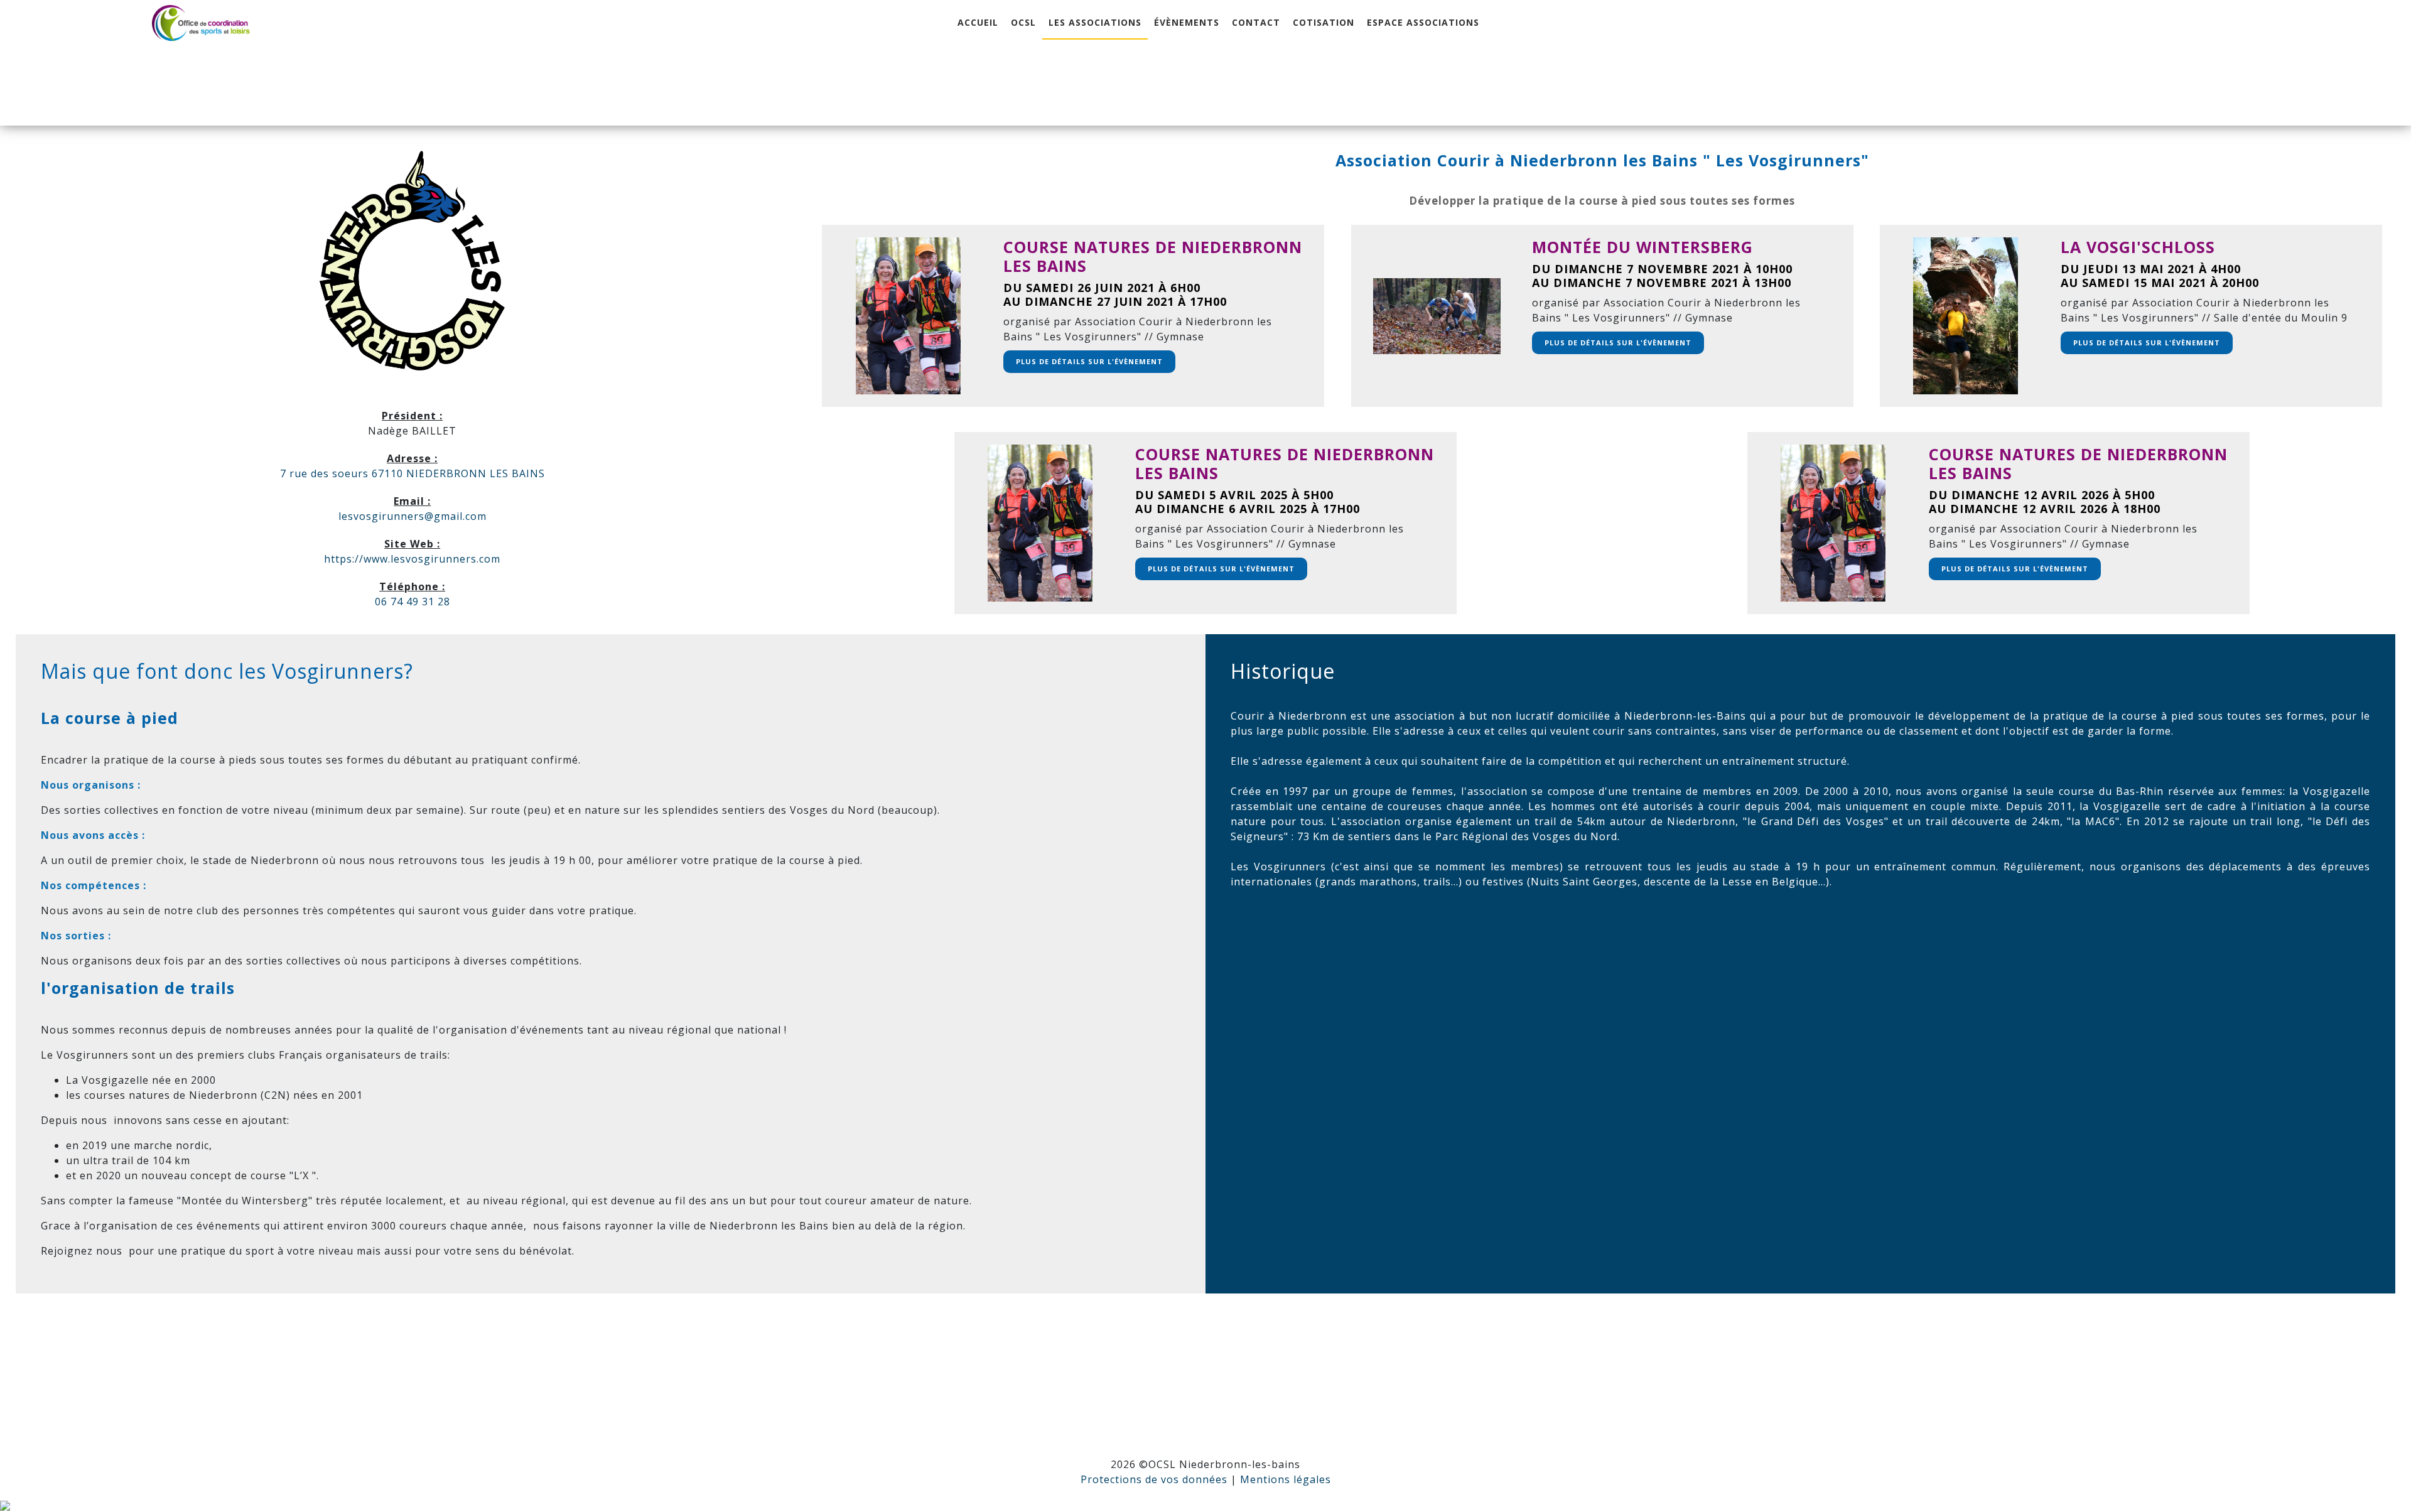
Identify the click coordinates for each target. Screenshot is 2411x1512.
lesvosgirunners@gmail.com (413, 516)
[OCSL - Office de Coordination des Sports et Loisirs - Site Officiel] (201, 23)
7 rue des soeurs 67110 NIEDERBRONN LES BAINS (413, 473)
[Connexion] (5, 1504)
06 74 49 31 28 (413, 602)
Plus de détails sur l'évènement (1089, 361)
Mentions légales (1286, 1479)
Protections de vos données (1154, 1479)
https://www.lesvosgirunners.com (412, 559)
